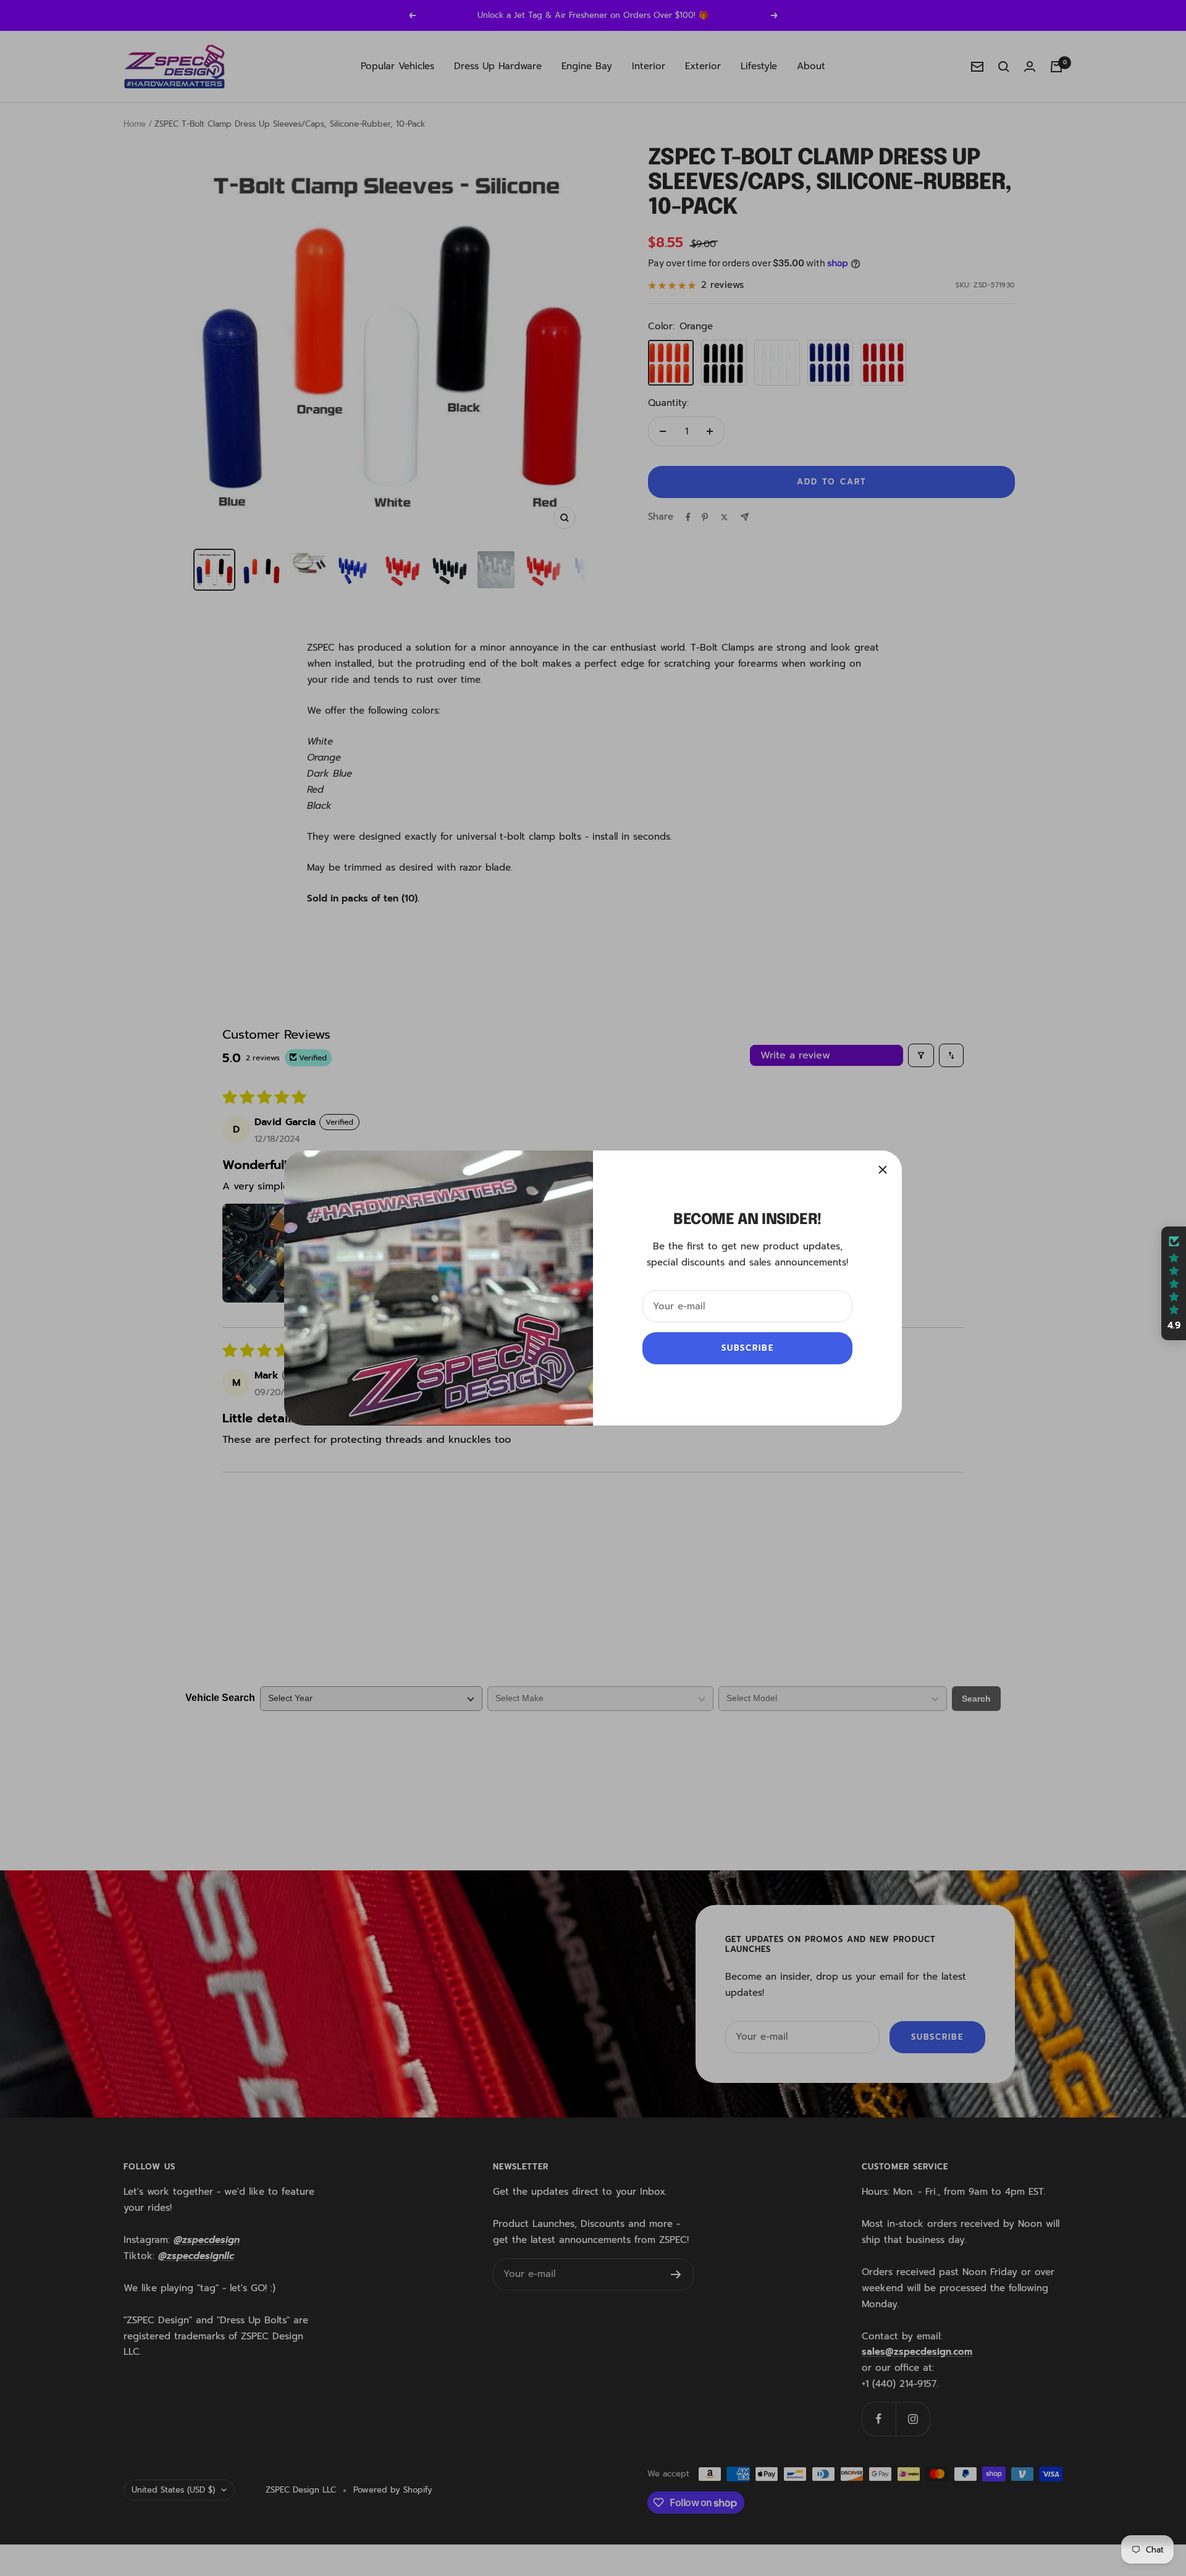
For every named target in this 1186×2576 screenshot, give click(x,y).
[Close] (883, 1170)
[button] (247, 2444)
